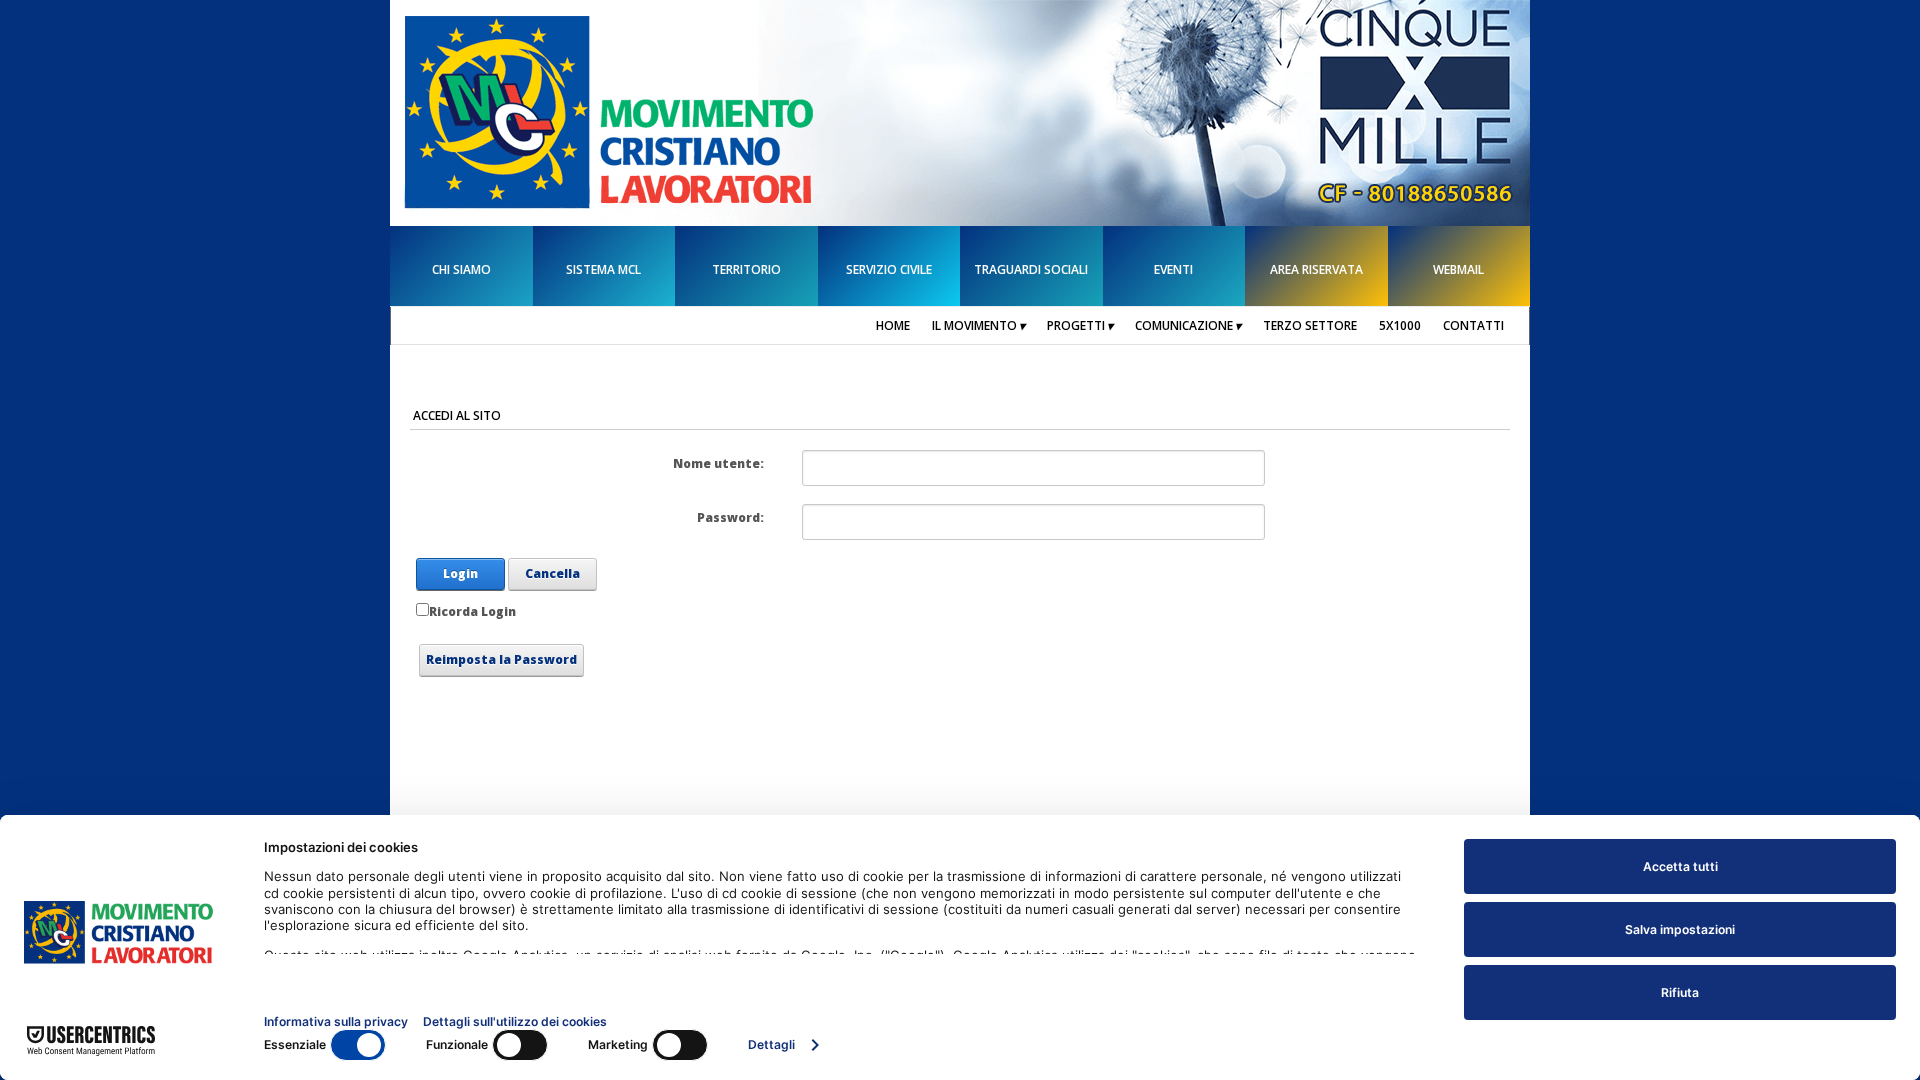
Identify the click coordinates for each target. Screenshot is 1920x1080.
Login (460, 573)
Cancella (552, 573)
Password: (730, 517)
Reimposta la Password (501, 659)
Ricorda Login (472, 611)
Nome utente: (718, 463)
